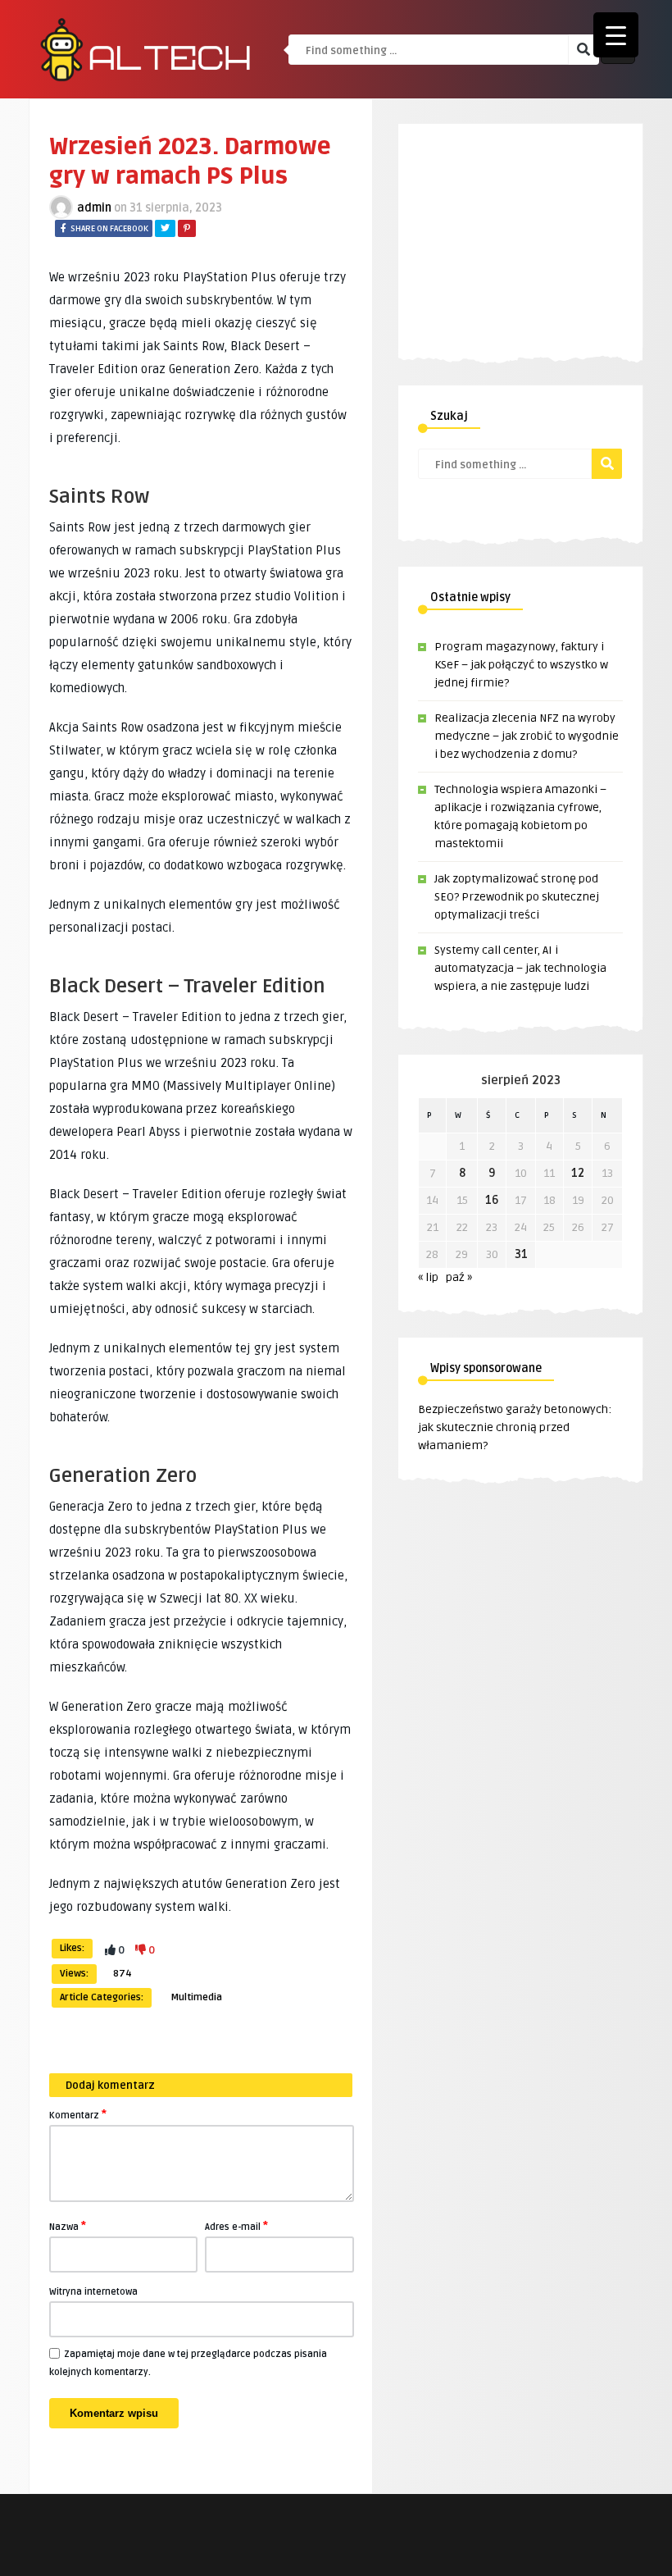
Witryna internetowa (93, 2292)
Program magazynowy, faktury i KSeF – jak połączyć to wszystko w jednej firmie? (521, 665)
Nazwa (68, 2226)
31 (521, 1254)
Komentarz (78, 2114)
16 (492, 1200)
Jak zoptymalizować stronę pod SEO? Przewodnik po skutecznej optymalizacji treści (517, 897)
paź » (459, 1277)
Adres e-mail (236, 2226)
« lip (428, 1277)
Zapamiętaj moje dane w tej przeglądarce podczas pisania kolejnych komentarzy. (188, 2363)
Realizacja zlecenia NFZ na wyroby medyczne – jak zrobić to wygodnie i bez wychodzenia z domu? (527, 736)
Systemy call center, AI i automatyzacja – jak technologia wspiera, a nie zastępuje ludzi (520, 968)
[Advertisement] (545, 226)
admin (94, 208)
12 (578, 1173)
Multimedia (196, 1997)
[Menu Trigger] (616, 35)
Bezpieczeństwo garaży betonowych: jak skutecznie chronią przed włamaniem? (515, 1427)
